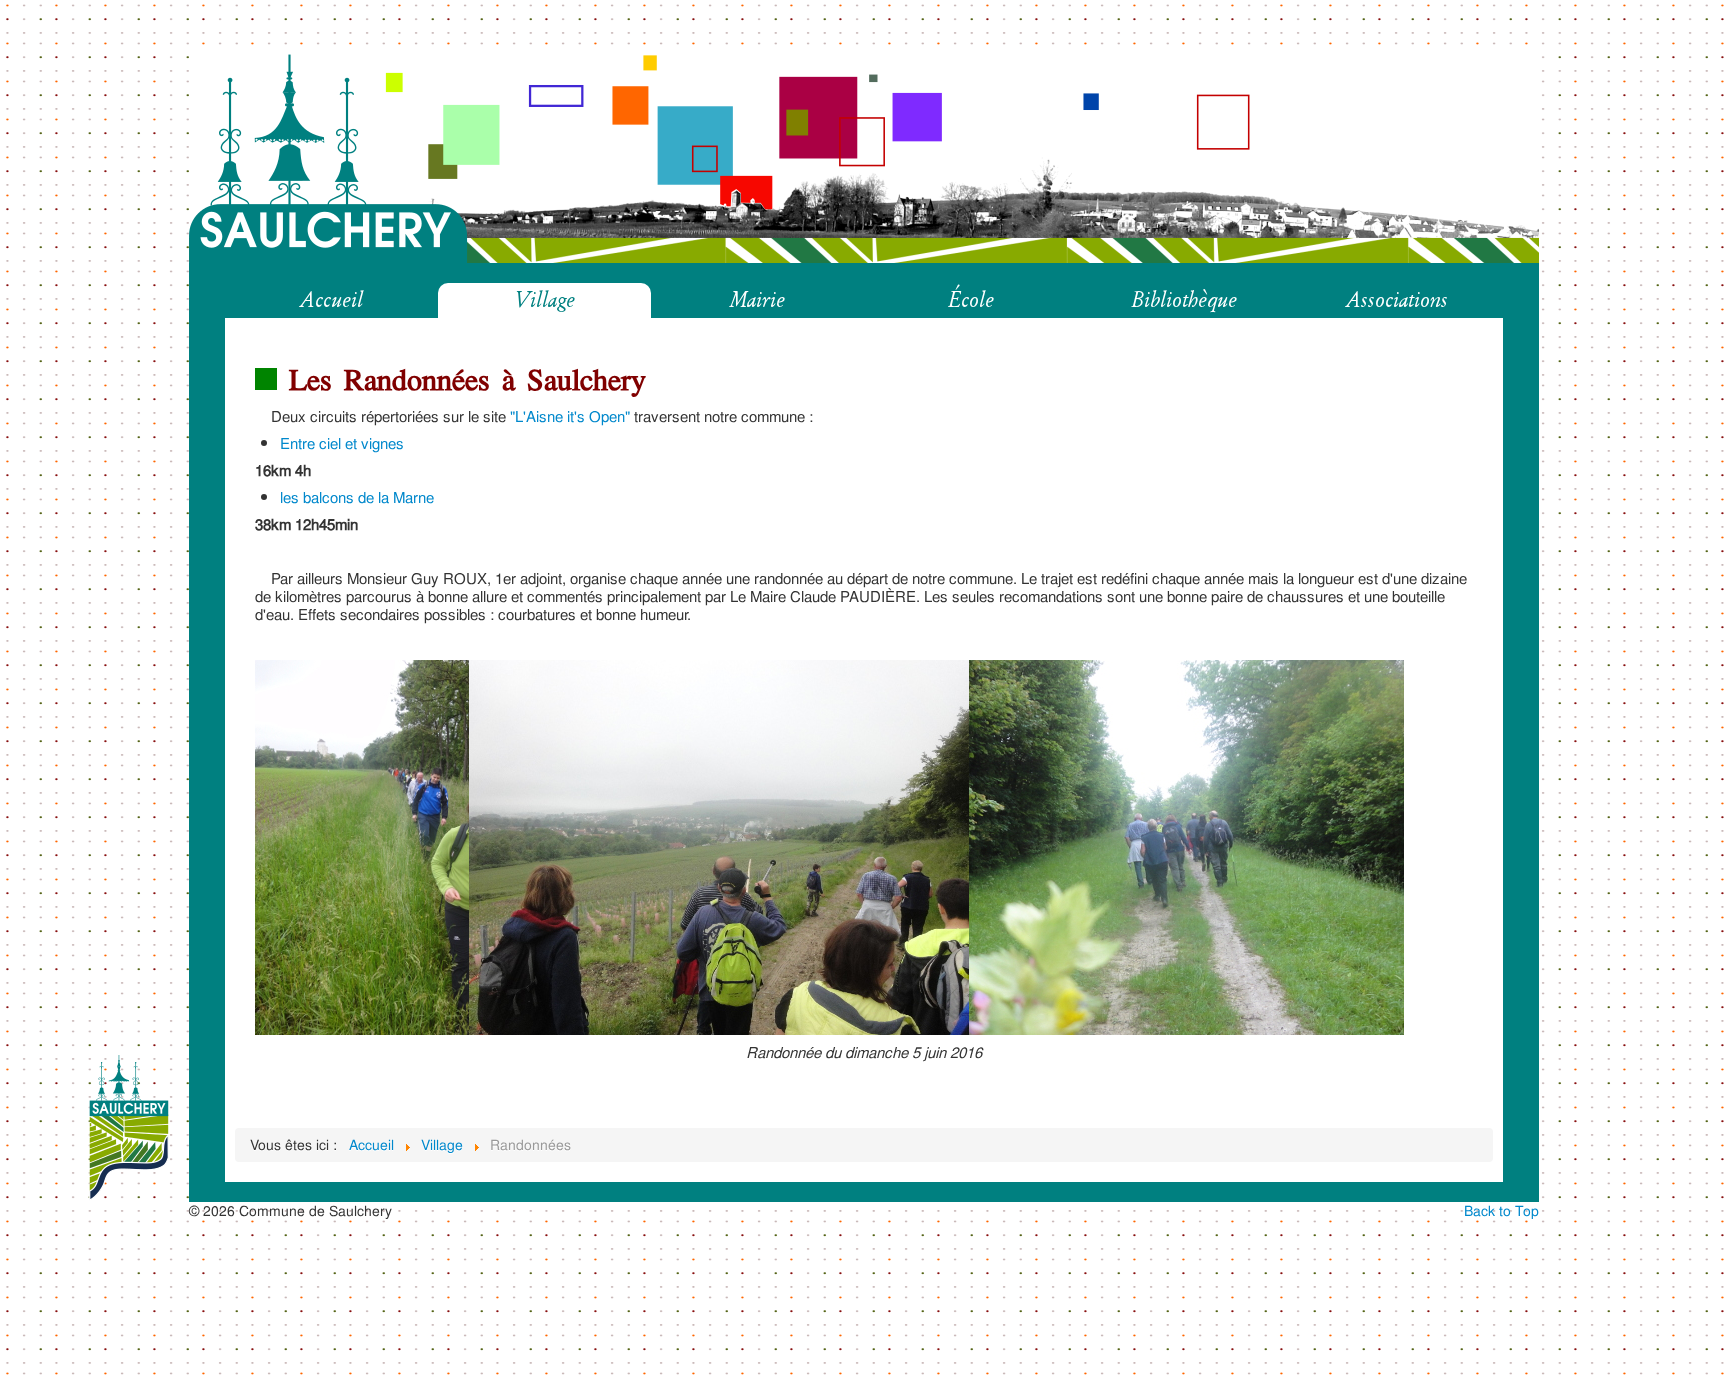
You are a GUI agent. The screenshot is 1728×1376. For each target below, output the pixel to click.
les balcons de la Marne (357, 497)
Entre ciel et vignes (342, 443)
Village (544, 300)
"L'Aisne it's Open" (570, 416)
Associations (1397, 300)
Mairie (757, 300)
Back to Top (1501, 1210)
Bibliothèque (1184, 300)
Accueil (331, 300)
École (971, 300)
